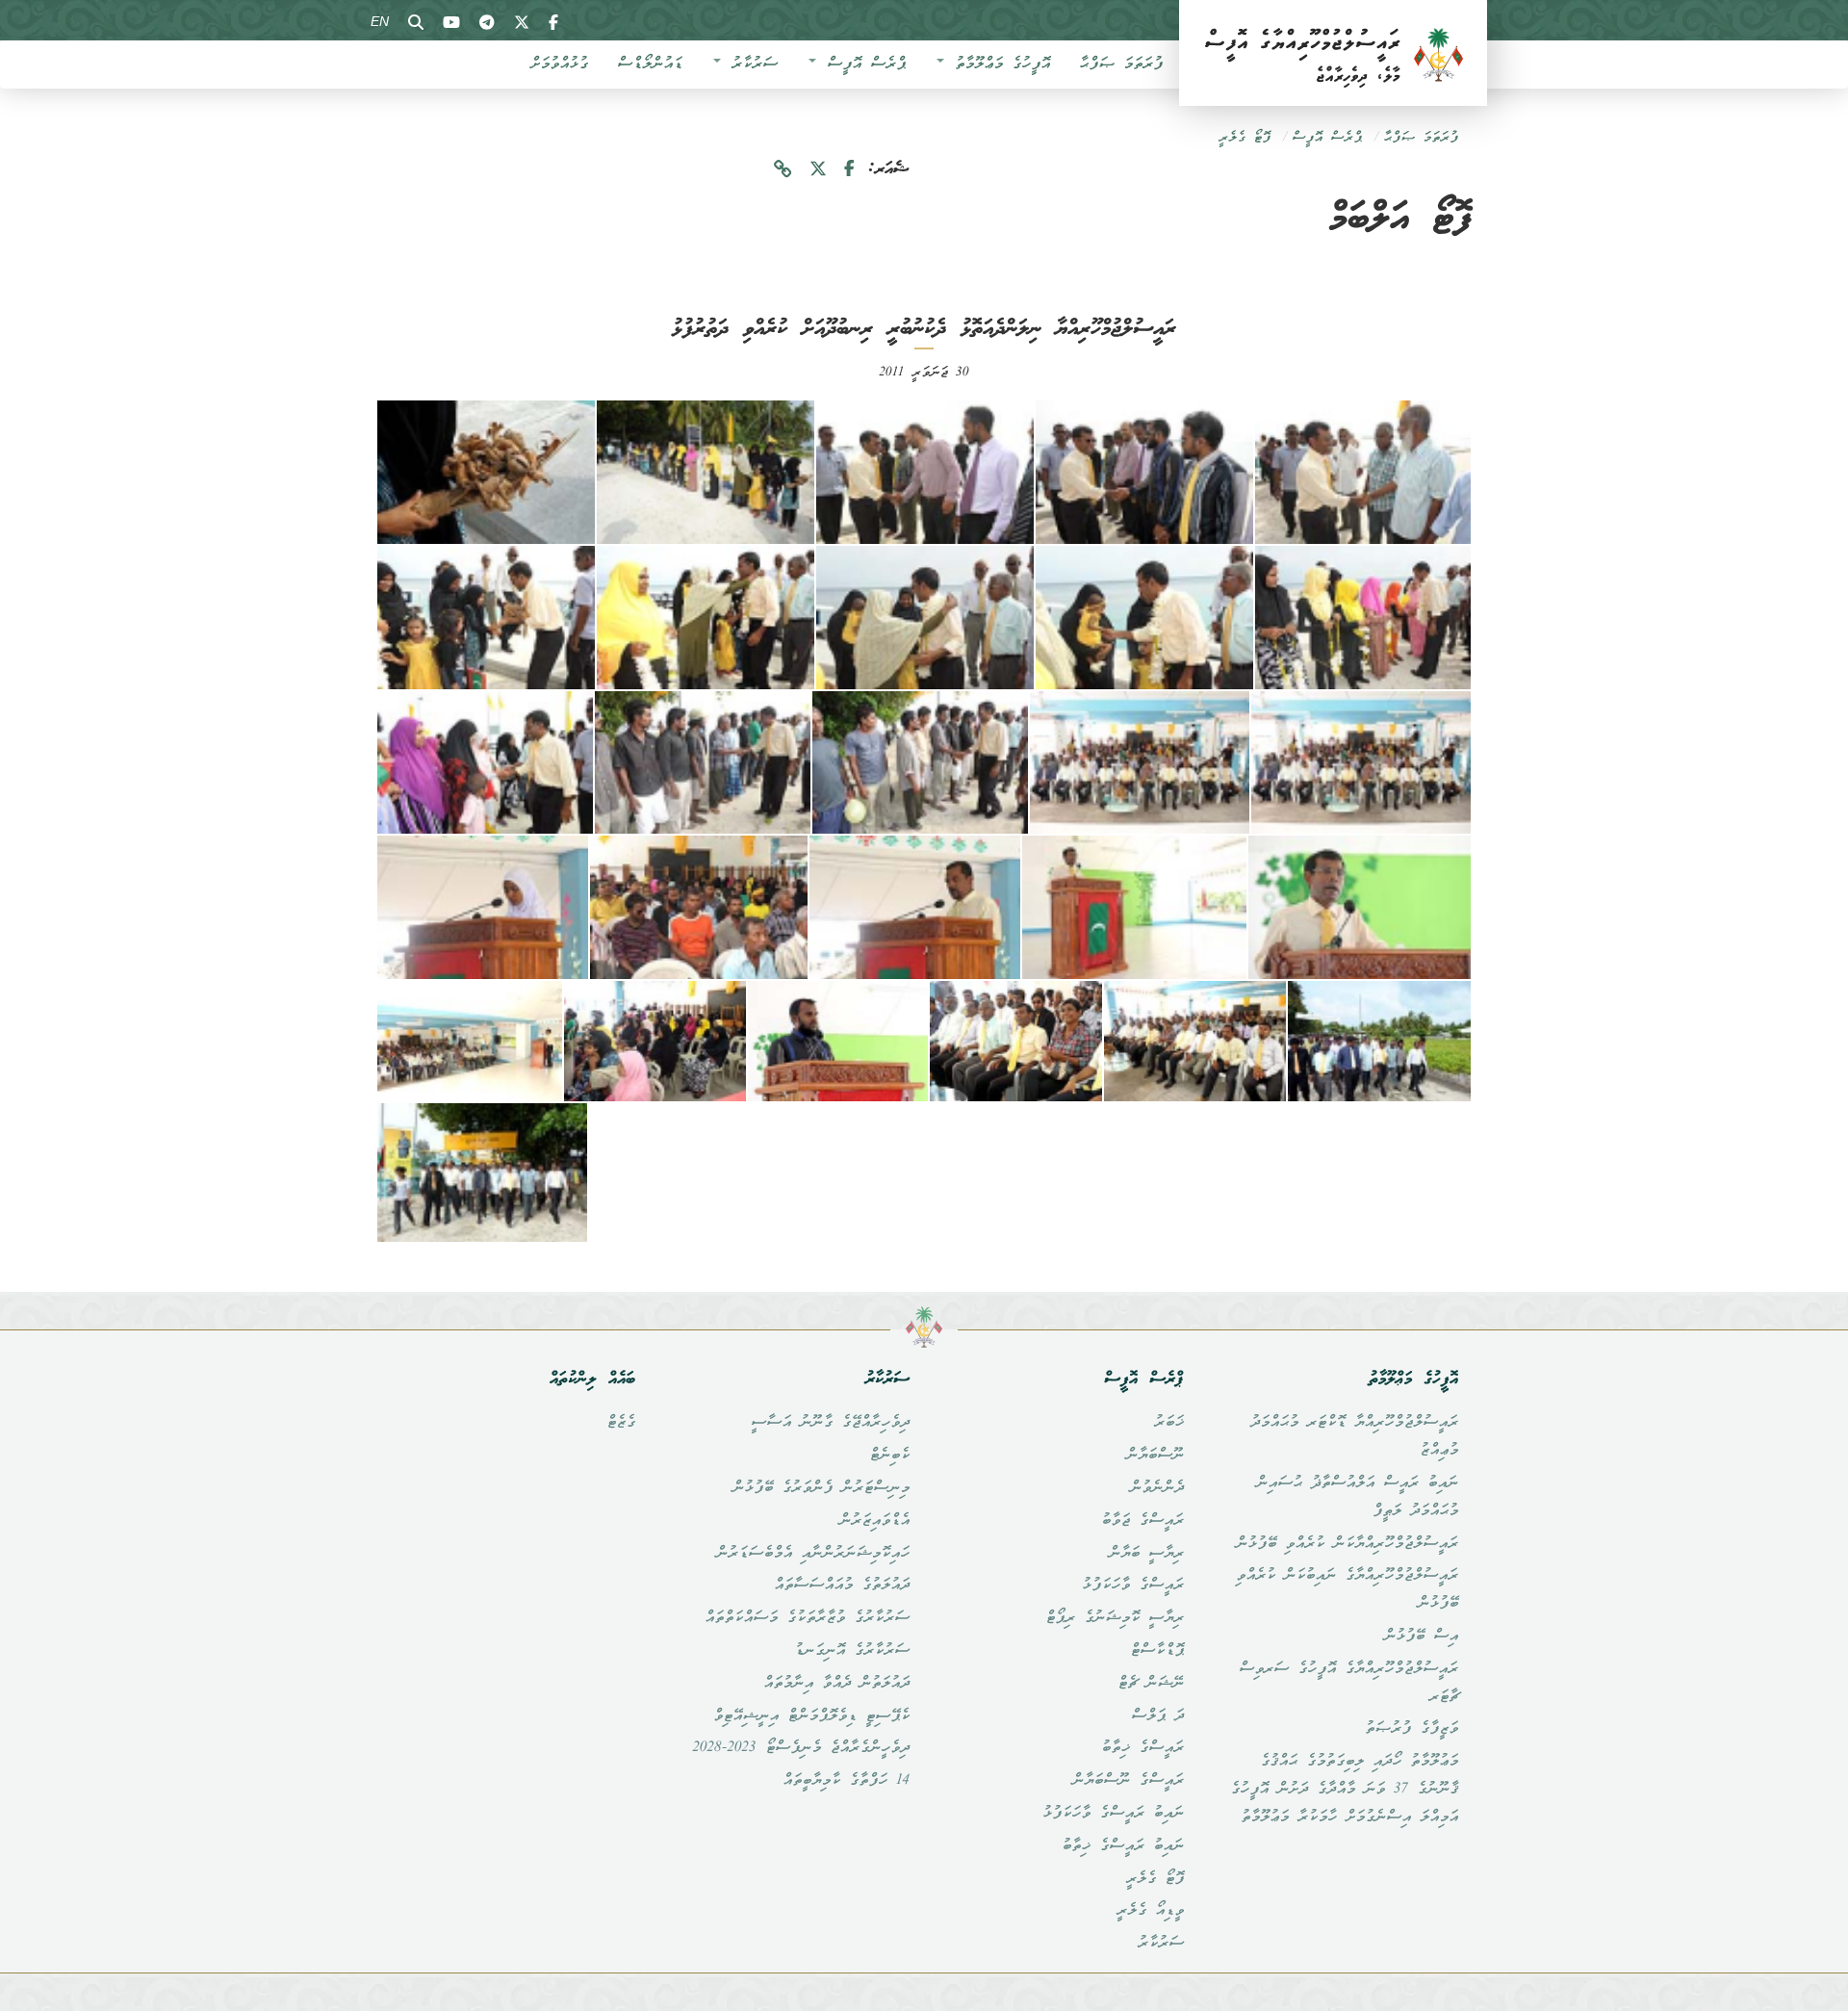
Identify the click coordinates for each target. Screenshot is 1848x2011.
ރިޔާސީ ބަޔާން (1146, 1554)
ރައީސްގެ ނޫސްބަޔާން (1128, 1781)
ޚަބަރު (1169, 1423)
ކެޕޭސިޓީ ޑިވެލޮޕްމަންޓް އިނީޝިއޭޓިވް (811, 1716)
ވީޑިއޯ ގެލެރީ (1150, 1911)
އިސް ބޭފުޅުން (1421, 1637)
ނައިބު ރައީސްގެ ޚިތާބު (1123, 1846)
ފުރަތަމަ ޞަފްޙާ (1121, 64)
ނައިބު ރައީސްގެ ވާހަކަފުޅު (1113, 1814)
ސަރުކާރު (750, 64)
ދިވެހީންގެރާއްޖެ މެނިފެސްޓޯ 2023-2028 (801, 1748)
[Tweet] (818, 170)
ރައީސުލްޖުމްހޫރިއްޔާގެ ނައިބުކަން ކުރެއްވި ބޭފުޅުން (1347, 1590)
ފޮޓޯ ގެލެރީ (1245, 138)
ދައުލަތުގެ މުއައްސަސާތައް (842, 1586)
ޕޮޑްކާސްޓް (1157, 1651)
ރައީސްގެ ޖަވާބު (1142, 1521)
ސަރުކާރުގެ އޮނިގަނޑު (852, 1651)
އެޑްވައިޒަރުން (874, 1521)
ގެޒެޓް (621, 1423)
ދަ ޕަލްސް (1157, 1716)
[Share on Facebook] (849, 170)
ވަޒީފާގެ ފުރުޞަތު (1412, 1729)
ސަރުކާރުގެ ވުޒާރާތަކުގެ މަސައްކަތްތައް (807, 1618)
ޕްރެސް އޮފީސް (862, 64)
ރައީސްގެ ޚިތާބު (1142, 1748)
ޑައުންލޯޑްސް (650, 64)
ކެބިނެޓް (889, 1456)
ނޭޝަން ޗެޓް (1151, 1684)
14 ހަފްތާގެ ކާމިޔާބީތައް (846, 1781)
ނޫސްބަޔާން (1155, 1456)
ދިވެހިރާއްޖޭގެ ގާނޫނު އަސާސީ (830, 1423)
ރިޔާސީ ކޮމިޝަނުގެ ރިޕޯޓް (1115, 1618)
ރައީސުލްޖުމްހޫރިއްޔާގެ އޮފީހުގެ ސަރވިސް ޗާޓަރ (1348, 1683)
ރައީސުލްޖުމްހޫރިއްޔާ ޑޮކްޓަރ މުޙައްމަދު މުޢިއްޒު (1354, 1437)
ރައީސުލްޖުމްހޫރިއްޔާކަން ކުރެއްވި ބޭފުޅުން (1347, 1544)
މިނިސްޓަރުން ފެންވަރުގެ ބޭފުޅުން (821, 1488)
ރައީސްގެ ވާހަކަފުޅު (1133, 1586)
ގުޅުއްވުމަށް (559, 64)
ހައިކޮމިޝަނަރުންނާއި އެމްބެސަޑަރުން (813, 1554)
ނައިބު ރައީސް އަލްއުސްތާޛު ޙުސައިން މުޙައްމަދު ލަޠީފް (1357, 1497)
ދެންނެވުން (1157, 1488)
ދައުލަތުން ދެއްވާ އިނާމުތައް (836, 1684)
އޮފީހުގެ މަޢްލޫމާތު (998, 64)
